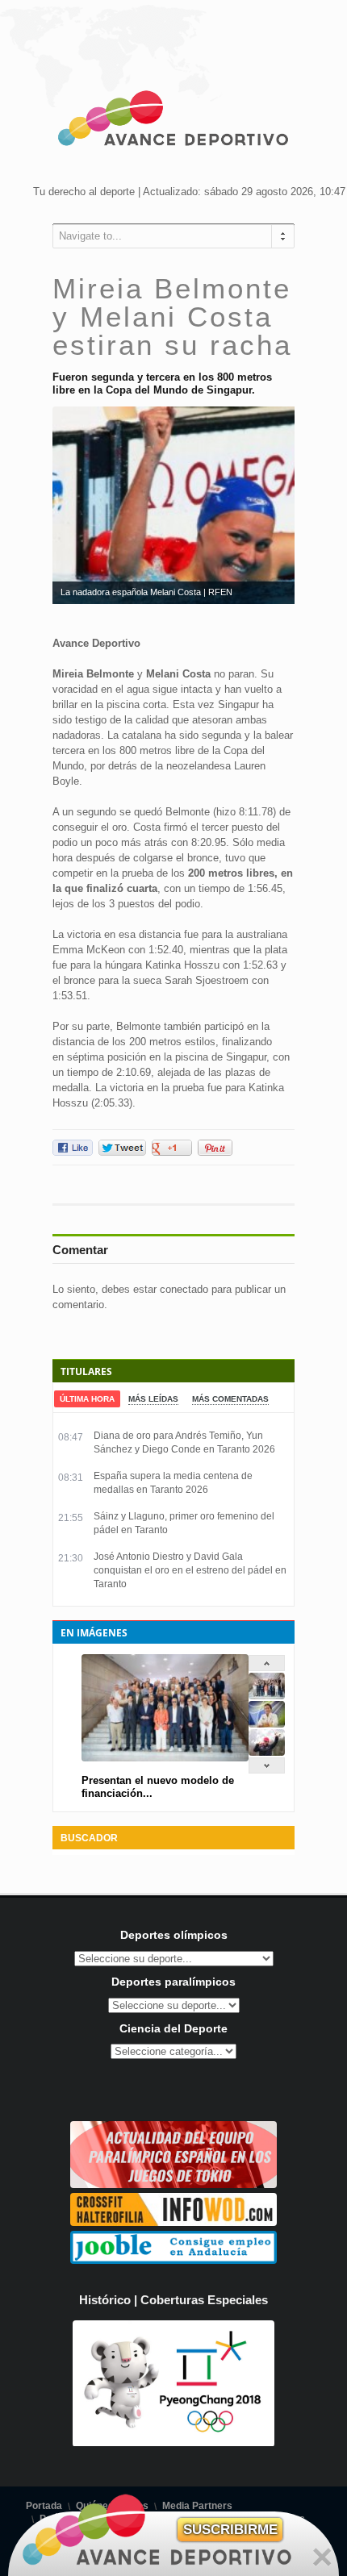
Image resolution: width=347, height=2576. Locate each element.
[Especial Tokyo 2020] (173, 2184)
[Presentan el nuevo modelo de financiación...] (267, 1696)
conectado (184, 1289)
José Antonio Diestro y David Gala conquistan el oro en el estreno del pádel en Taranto (190, 1570)
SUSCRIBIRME (230, 2530)
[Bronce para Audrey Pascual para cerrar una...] (267, 1752)
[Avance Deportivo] (173, 121)
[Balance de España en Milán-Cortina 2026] (267, 1724)
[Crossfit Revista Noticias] (173, 2222)
